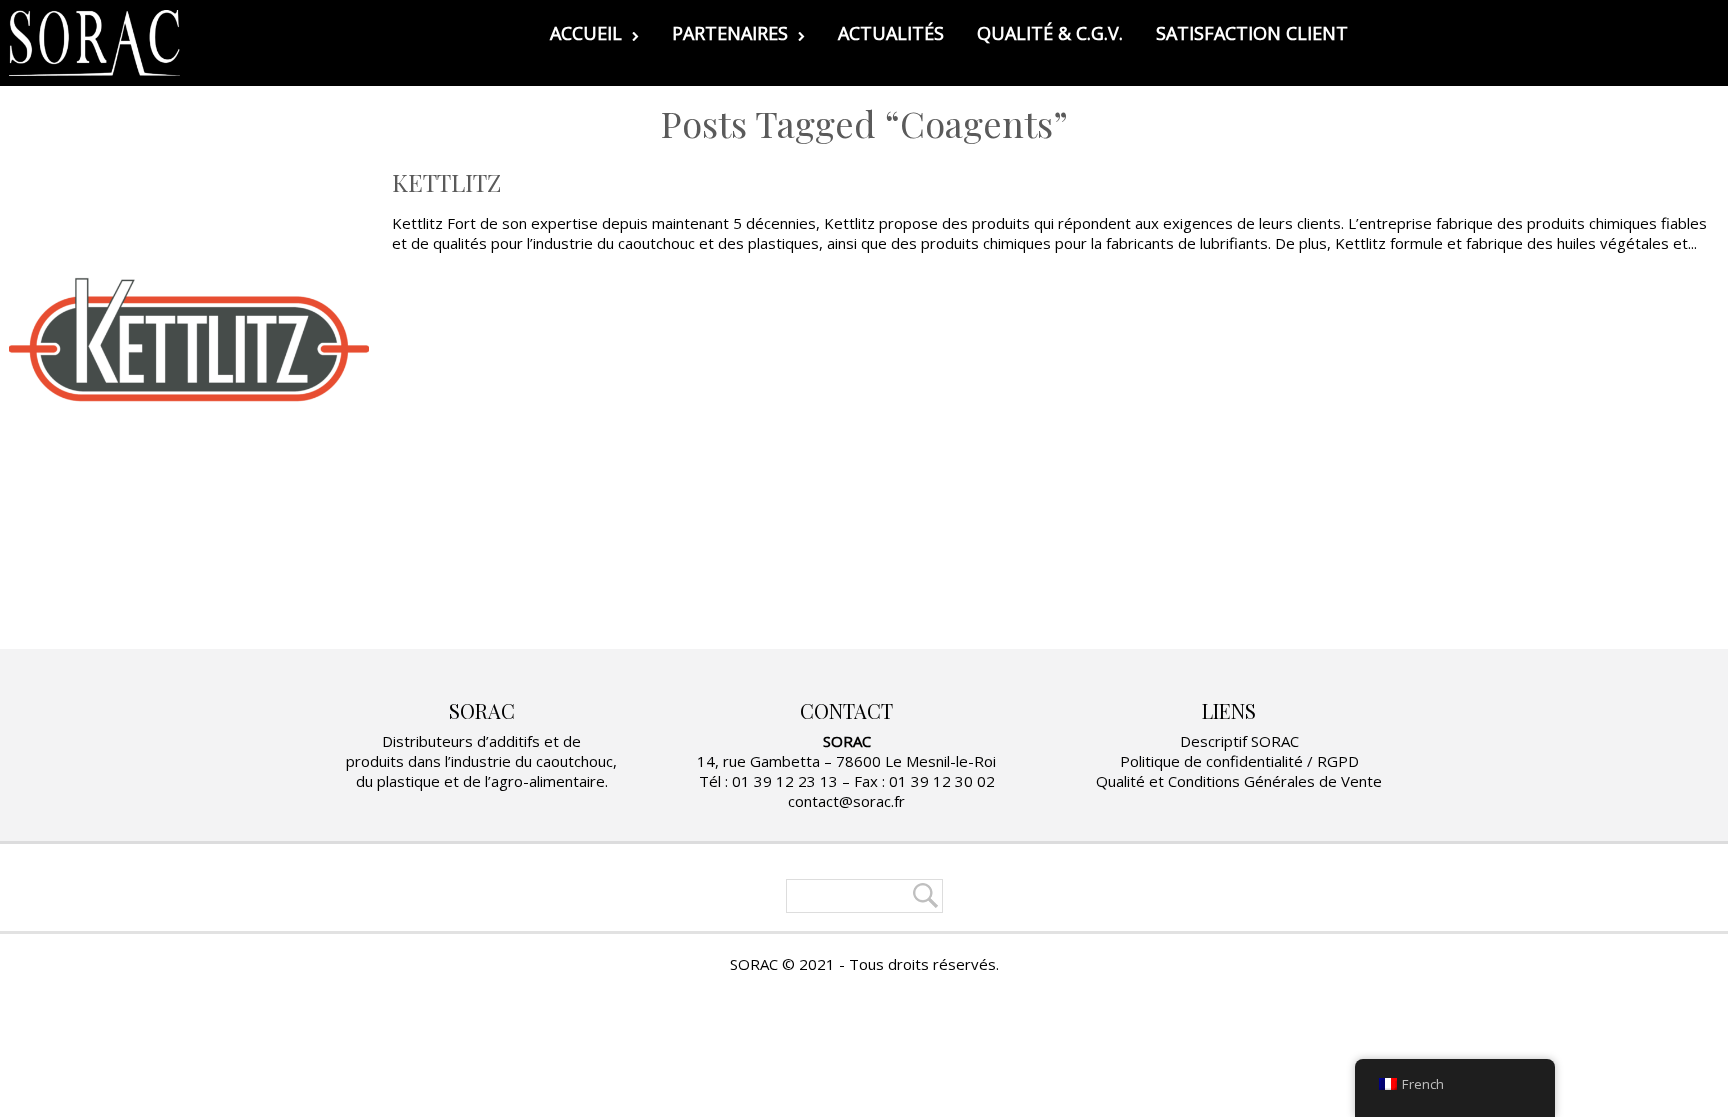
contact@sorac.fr (846, 801)
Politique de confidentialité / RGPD (1239, 761)
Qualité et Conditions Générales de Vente (1239, 781)
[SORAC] (94, 43)
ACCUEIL (586, 33)
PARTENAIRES (730, 33)
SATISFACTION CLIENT (1252, 33)
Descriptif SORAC (1239, 741)
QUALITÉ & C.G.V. (1050, 33)
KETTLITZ (446, 182)
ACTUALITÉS (891, 33)
